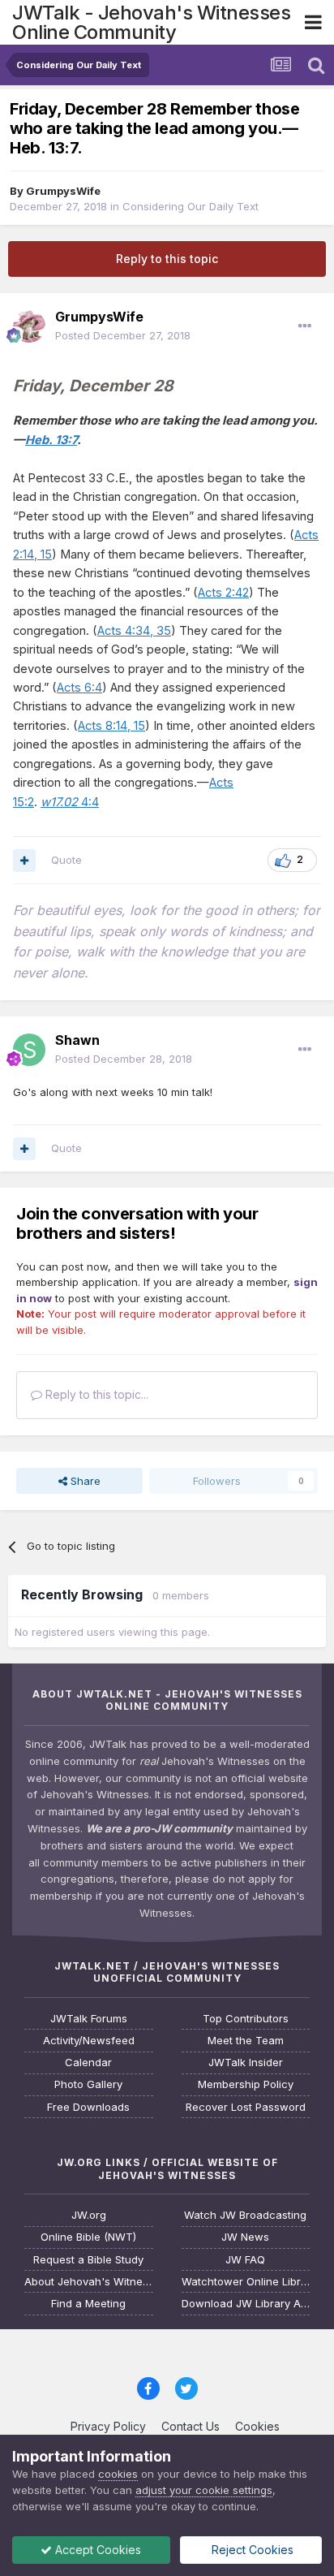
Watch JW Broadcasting (245, 2215)
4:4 (70, 802)
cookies (118, 2474)
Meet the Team (246, 2041)
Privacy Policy (108, 2426)
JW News (245, 2237)
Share (84, 1481)
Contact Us (191, 2426)
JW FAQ (245, 2260)
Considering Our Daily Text (191, 206)
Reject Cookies (251, 2550)
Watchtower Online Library (246, 2282)
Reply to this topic (167, 259)
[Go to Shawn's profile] (29, 1050)
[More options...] (305, 326)
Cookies (257, 2426)
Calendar (88, 2063)
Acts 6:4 (79, 688)
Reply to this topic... (95, 1394)
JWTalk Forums (89, 2019)
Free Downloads (88, 2107)
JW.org (89, 2215)
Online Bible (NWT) (88, 2237)
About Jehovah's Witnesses (89, 2282)
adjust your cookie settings (204, 2490)
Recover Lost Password (246, 2107)
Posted (123, 335)
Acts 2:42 (223, 593)
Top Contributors (246, 2019)
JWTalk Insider (246, 2063)
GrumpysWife (63, 191)
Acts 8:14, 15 (111, 726)
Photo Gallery (88, 2084)
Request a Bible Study (88, 2260)
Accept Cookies (96, 2550)
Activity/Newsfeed (89, 2041)
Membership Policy (246, 2084)
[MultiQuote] (24, 861)
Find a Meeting (88, 2304)
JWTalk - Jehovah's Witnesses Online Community (151, 22)
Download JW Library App (246, 2304)
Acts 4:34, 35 (134, 631)
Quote (66, 860)
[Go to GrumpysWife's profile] (29, 326)
